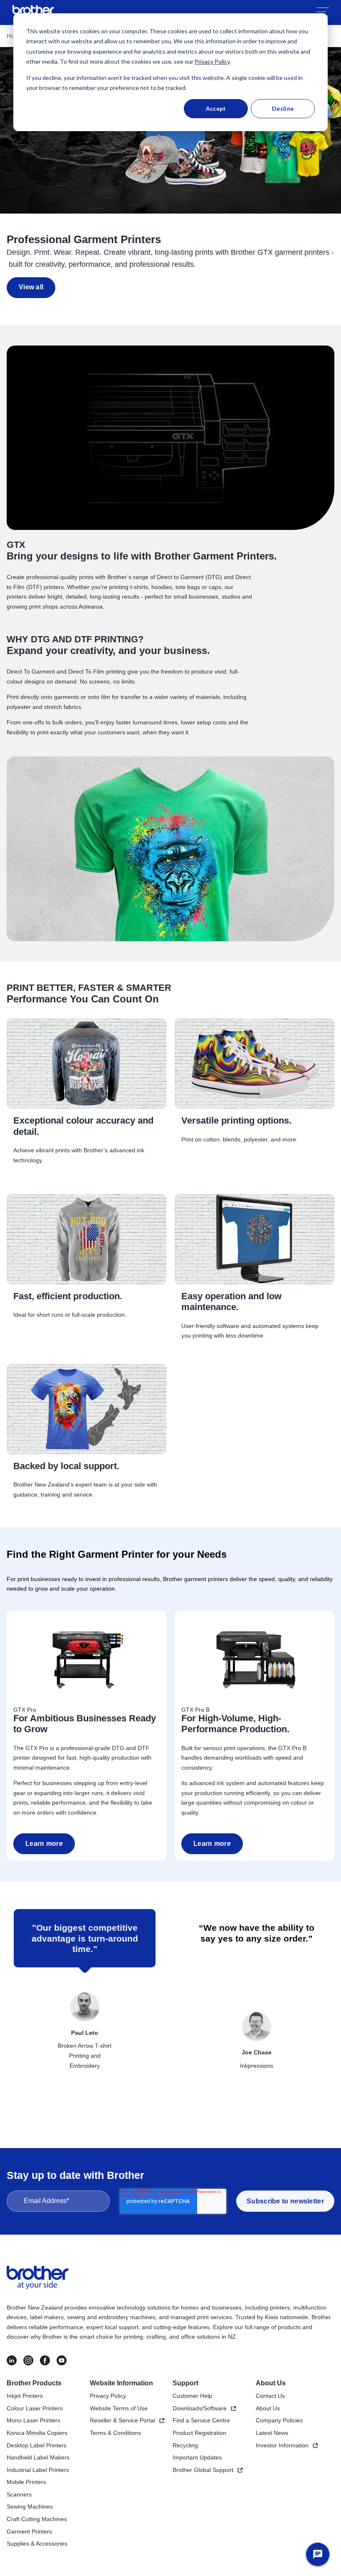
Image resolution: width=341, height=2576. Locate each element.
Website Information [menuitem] (121, 2383)
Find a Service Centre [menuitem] (201, 2420)
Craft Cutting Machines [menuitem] (37, 2519)
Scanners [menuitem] (19, 2494)
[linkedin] (12, 2360)
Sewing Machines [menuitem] (30, 2506)
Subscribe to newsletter (285, 2201)
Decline (283, 108)
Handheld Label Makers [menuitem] (38, 2457)
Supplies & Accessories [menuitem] (37, 2544)
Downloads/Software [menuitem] (200, 2408)
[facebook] (45, 2360)
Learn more (44, 1844)
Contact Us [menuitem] (270, 2396)
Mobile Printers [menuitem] (26, 2482)
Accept (216, 108)
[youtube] (62, 2360)
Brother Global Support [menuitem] (203, 2470)
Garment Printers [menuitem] (29, 2531)
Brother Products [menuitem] (34, 2383)
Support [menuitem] (185, 2383)
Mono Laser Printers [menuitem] (33, 2420)
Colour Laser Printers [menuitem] (35, 2408)
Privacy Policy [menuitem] (108, 2396)
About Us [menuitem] (271, 2383)
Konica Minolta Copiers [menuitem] (37, 2433)
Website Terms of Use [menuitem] (119, 2408)
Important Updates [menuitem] (197, 2457)
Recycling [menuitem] (185, 2445)
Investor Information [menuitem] (282, 2445)
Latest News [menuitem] (272, 2433)
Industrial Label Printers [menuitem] (38, 2470)
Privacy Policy (212, 61)
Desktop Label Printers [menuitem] (37, 2445)
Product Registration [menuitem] (199, 2433)
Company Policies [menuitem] (279, 2420)
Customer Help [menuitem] (192, 2396)
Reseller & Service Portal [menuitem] (122, 2420)
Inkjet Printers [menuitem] (25, 2396)
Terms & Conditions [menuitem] (115, 2433)
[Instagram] (28, 2360)
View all (31, 287)
